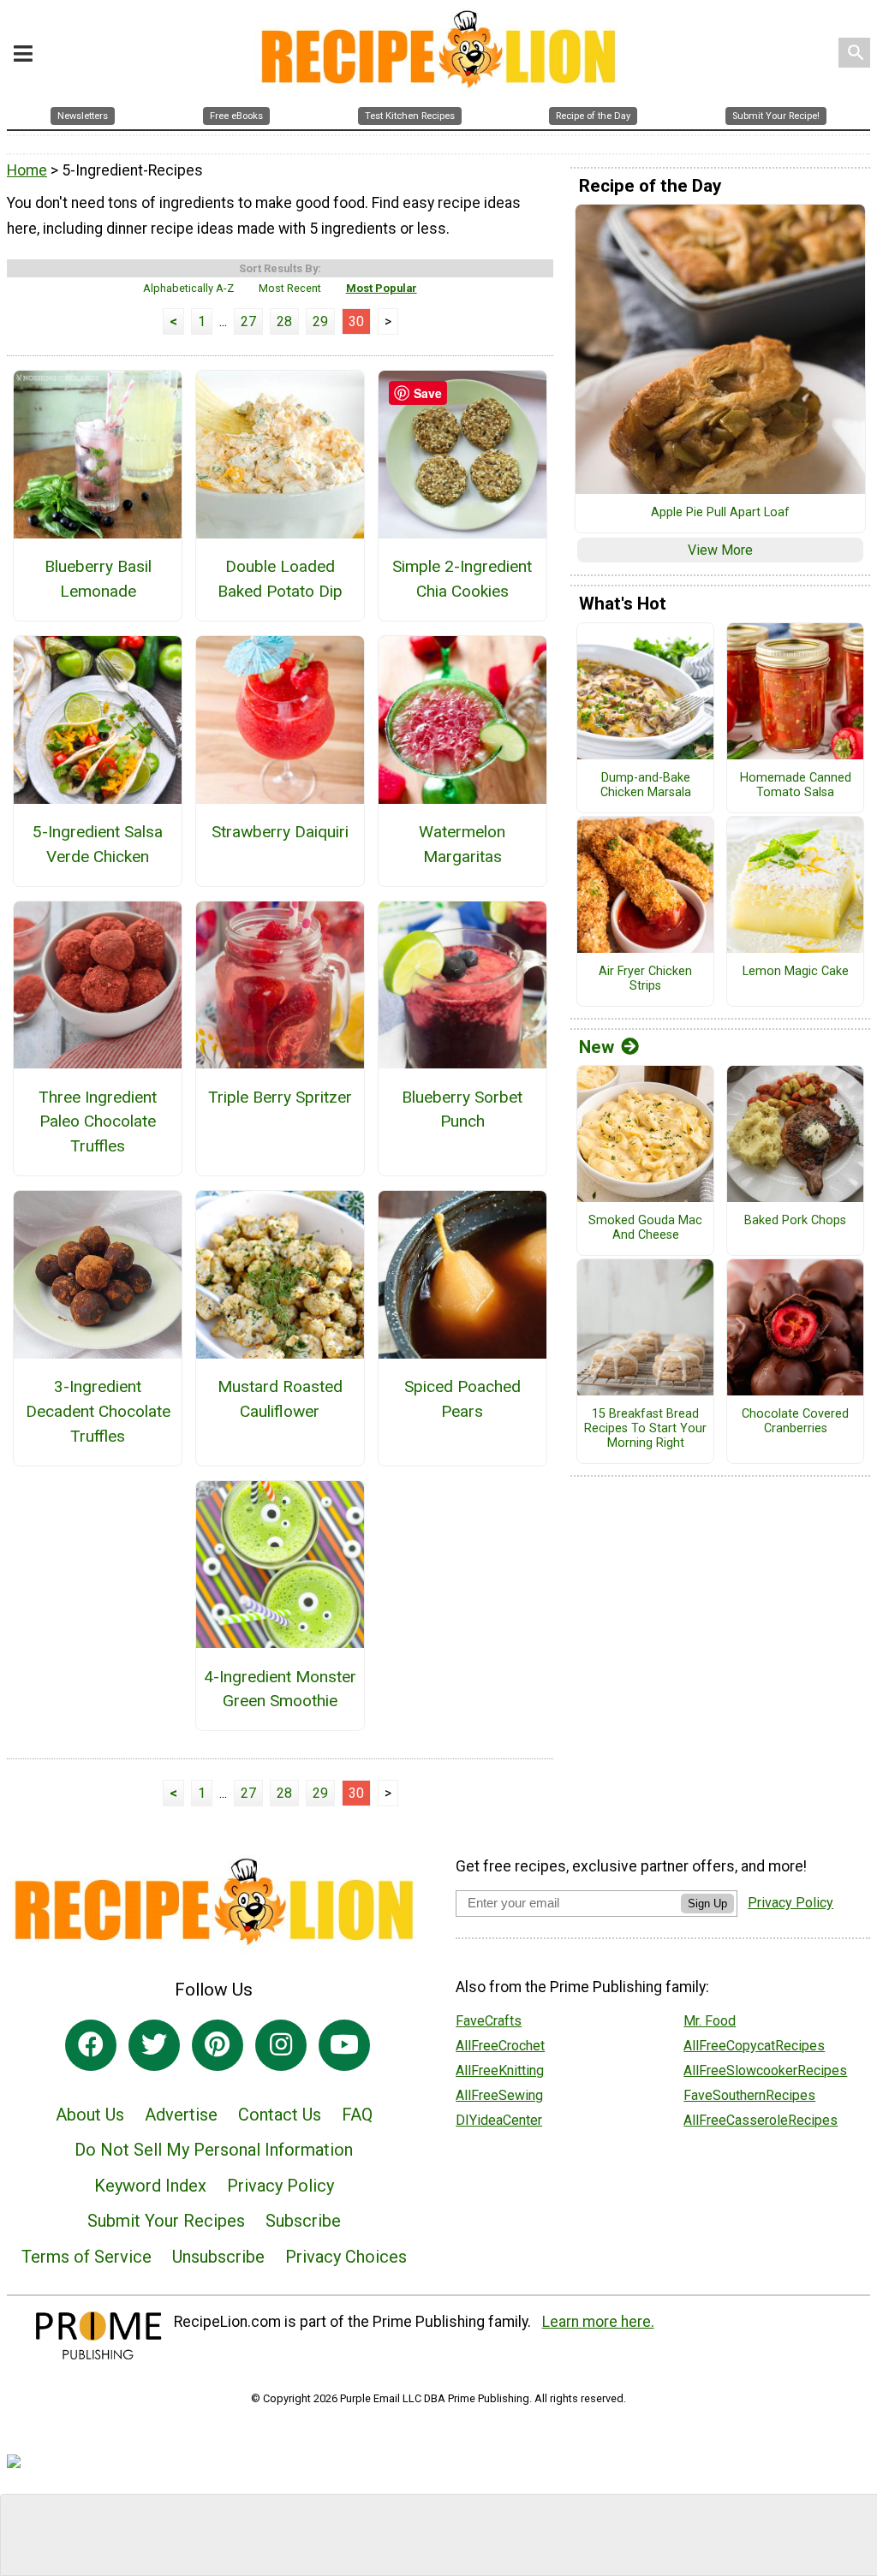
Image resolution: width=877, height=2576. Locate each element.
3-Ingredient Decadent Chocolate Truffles (98, 1411)
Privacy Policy (280, 2186)
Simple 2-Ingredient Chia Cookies (462, 579)
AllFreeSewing (499, 2095)
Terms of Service (87, 2257)
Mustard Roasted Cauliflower (280, 1399)
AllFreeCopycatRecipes (754, 2046)
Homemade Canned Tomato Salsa (796, 785)
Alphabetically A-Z (188, 288)
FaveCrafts (489, 2021)
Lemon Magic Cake (796, 972)
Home (27, 170)
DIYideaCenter (499, 2120)
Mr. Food (710, 2021)
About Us (90, 2115)
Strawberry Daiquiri (280, 832)
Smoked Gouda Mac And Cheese (645, 1228)
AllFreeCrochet (500, 2046)
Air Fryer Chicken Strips (645, 979)
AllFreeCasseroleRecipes (761, 2120)
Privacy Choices (346, 2257)
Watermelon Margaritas (462, 844)
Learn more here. (598, 2322)
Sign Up (707, 1904)
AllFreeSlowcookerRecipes (765, 2070)
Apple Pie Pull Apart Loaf (720, 513)
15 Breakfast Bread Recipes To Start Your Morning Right (645, 1428)
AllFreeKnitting (500, 2070)
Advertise (181, 2115)
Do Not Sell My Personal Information (214, 2150)
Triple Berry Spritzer (280, 1097)
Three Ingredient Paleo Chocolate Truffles (98, 1122)
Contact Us (280, 2115)
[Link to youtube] (344, 2045)
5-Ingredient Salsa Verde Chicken (98, 844)
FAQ (357, 2115)
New (597, 1047)
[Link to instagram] (281, 2045)
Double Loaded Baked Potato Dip (280, 579)
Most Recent (290, 288)
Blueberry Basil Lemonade (98, 579)
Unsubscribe (218, 2257)
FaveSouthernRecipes (749, 2095)
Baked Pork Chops (795, 1221)
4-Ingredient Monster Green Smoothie (280, 1689)
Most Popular (382, 288)
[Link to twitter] (154, 2045)
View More (720, 550)
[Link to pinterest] (218, 2045)
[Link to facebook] (91, 2045)
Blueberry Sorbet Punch (462, 1110)
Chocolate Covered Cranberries (795, 1422)
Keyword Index (150, 2186)
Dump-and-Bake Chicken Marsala (646, 785)
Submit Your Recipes (166, 2221)
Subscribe (303, 2221)
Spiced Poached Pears (462, 1399)
